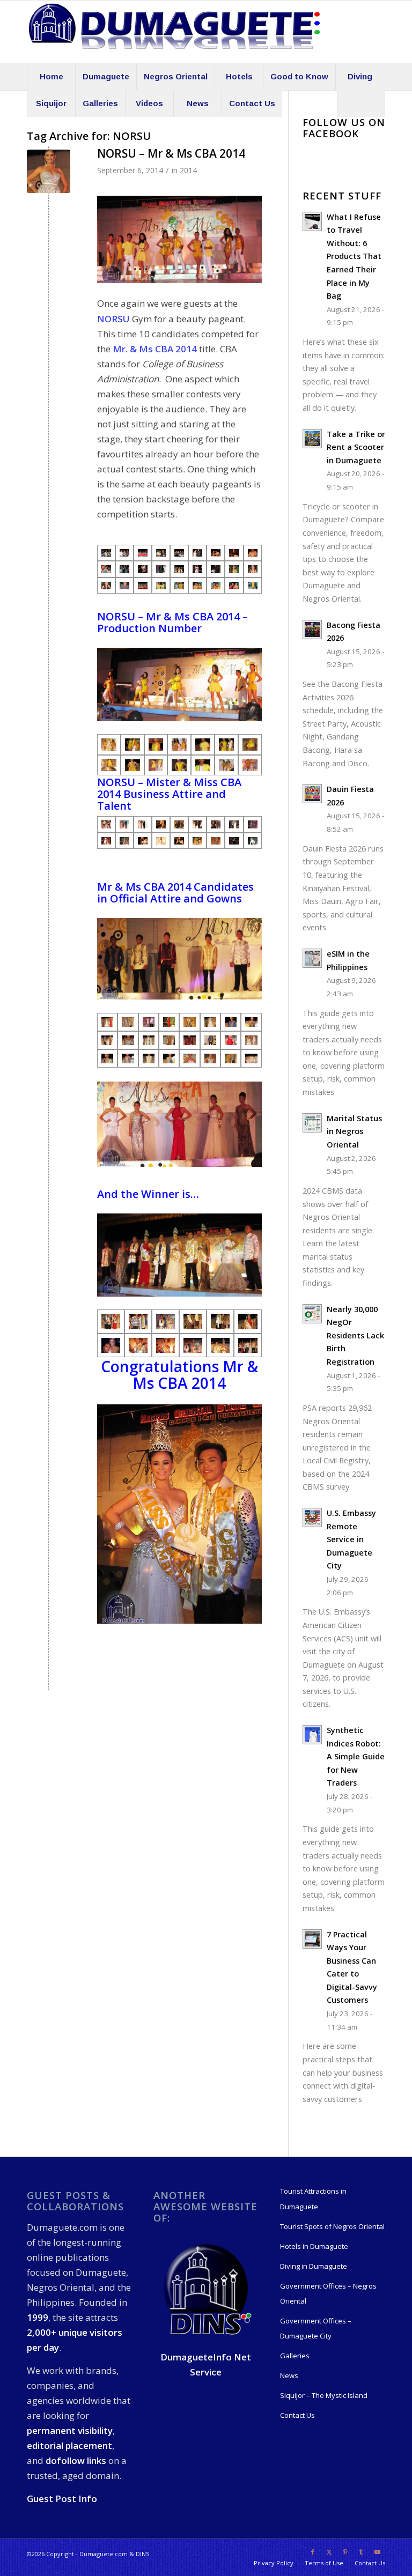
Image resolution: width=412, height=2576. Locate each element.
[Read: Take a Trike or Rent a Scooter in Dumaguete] (312, 439)
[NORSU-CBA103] (111, 1345)
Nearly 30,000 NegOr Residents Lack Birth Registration (355, 1335)
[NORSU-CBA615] (231, 1058)
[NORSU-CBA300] (179, 765)
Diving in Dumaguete (314, 2266)
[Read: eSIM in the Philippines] (312, 958)
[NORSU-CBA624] (210, 1022)
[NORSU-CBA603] (128, 1040)
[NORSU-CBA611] (189, 1058)
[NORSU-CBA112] (165, 1321)
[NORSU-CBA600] (231, 1022)
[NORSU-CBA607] (107, 1058)
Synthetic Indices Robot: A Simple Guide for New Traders (356, 1756)
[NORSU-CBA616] (169, 1040)
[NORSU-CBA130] (111, 1321)
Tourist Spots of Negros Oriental (332, 2226)
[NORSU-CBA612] (49, 171)
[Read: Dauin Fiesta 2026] (312, 794)
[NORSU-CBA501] (143, 841)
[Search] (361, 103)
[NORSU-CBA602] (107, 1040)
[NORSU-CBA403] (143, 824)
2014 (188, 170)
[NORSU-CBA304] (250, 744)
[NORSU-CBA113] (193, 1345)
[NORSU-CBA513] (106, 841)
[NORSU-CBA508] (197, 841)
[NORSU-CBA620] (169, 1022)
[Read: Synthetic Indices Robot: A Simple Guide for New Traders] (312, 1735)
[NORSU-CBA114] (248, 1345)
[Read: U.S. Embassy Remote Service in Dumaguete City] (312, 1518)
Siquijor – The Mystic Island (324, 2395)
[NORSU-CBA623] (149, 1022)
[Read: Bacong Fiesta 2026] (312, 630)
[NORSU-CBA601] (251, 1022)
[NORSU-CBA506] (234, 841)
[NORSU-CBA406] (179, 824)
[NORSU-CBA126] (220, 1321)
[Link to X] (329, 2552)
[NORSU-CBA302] (156, 765)
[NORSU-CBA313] (250, 765)
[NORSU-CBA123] (248, 1321)
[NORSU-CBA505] (179, 841)
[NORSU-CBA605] (189, 1040)
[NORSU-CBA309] (133, 744)
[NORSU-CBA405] (161, 824)
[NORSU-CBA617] (210, 1040)
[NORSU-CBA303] (133, 765)
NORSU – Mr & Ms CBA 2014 (171, 153)
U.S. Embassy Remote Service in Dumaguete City (351, 1539)
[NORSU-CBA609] (149, 1058)
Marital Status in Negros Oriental (354, 1131)
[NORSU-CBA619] (251, 1040)
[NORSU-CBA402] (124, 824)
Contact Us (297, 2415)
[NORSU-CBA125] (193, 1321)
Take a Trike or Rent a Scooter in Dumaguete (356, 447)
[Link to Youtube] (377, 2552)
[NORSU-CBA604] (149, 1040)
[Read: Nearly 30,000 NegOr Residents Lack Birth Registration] (312, 1314)
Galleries (295, 2356)
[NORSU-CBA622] (189, 1022)
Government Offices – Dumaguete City (316, 2328)
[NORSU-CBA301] (203, 744)
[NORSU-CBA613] (107, 1022)
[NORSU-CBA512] (253, 824)
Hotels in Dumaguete (314, 2246)
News (289, 2375)
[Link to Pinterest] (345, 2552)
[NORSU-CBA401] (106, 824)
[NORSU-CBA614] (251, 1058)
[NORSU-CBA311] (109, 765)
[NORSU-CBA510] (216, 841)
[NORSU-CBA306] (226, 744)
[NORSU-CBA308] (156, 744)
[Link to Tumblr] (361, 2552)
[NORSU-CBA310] (109, 744)
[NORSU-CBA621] (128, 1022)
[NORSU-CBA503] (161, 841)
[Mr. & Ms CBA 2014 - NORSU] (106, 553)
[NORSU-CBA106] (138, 1345)
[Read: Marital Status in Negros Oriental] (312, 1123)
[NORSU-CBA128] (138, 1321)
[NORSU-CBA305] (226, 765)
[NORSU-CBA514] (253, 841)
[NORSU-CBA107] (165, 1345)
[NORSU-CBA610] (169, 1058)
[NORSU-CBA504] (216, 824)
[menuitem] (51, 77)
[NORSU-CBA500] (234, 824)
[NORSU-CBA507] (124, 841)
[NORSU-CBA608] (128, 1058)
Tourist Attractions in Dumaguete (313, 2199)
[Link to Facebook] (313, 2552)
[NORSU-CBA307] (179, 744)
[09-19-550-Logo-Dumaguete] (174, 32)
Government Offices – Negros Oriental (328, 2293)
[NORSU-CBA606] (231, 1040)
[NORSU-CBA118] (220, 1345)
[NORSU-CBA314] (203, 765)
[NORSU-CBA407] (197, 824)
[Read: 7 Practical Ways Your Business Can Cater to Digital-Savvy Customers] (312, 1939)
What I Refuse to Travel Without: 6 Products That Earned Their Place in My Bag (354, 256)
